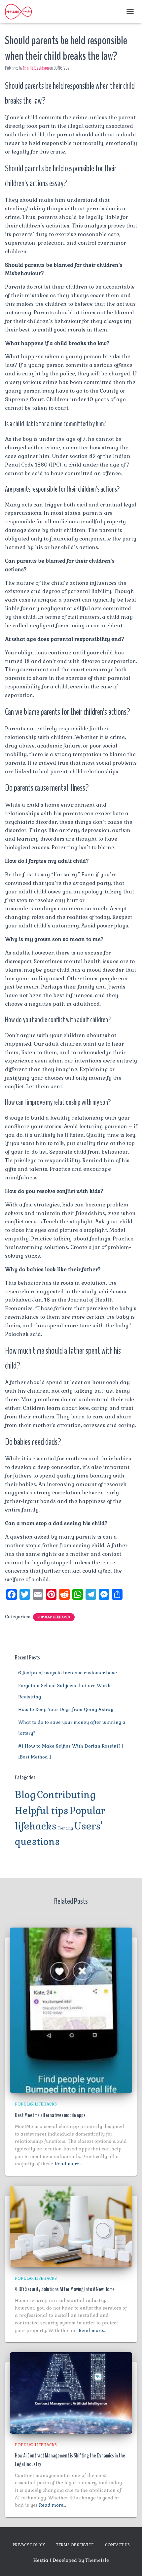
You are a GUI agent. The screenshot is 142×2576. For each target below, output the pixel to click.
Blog (25, 1795)
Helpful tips (42, 1811)
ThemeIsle (97, 2560)
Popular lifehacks (54, 1617)
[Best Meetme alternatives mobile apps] (71, 2010)
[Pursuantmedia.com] (21, 12)
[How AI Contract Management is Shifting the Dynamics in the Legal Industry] (71, 2392)
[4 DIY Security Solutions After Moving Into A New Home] (71, 2226)
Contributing (66, 1795)
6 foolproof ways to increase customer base (68, 1673)
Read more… (68, 2164)
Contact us (117, 2545)
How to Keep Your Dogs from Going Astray (66, 1709)
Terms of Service (75, 2545)
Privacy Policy (29, 2545)
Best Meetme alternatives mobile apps (50, 2115)
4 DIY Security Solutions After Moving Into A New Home (65, 2289)
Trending (65, 1828)
